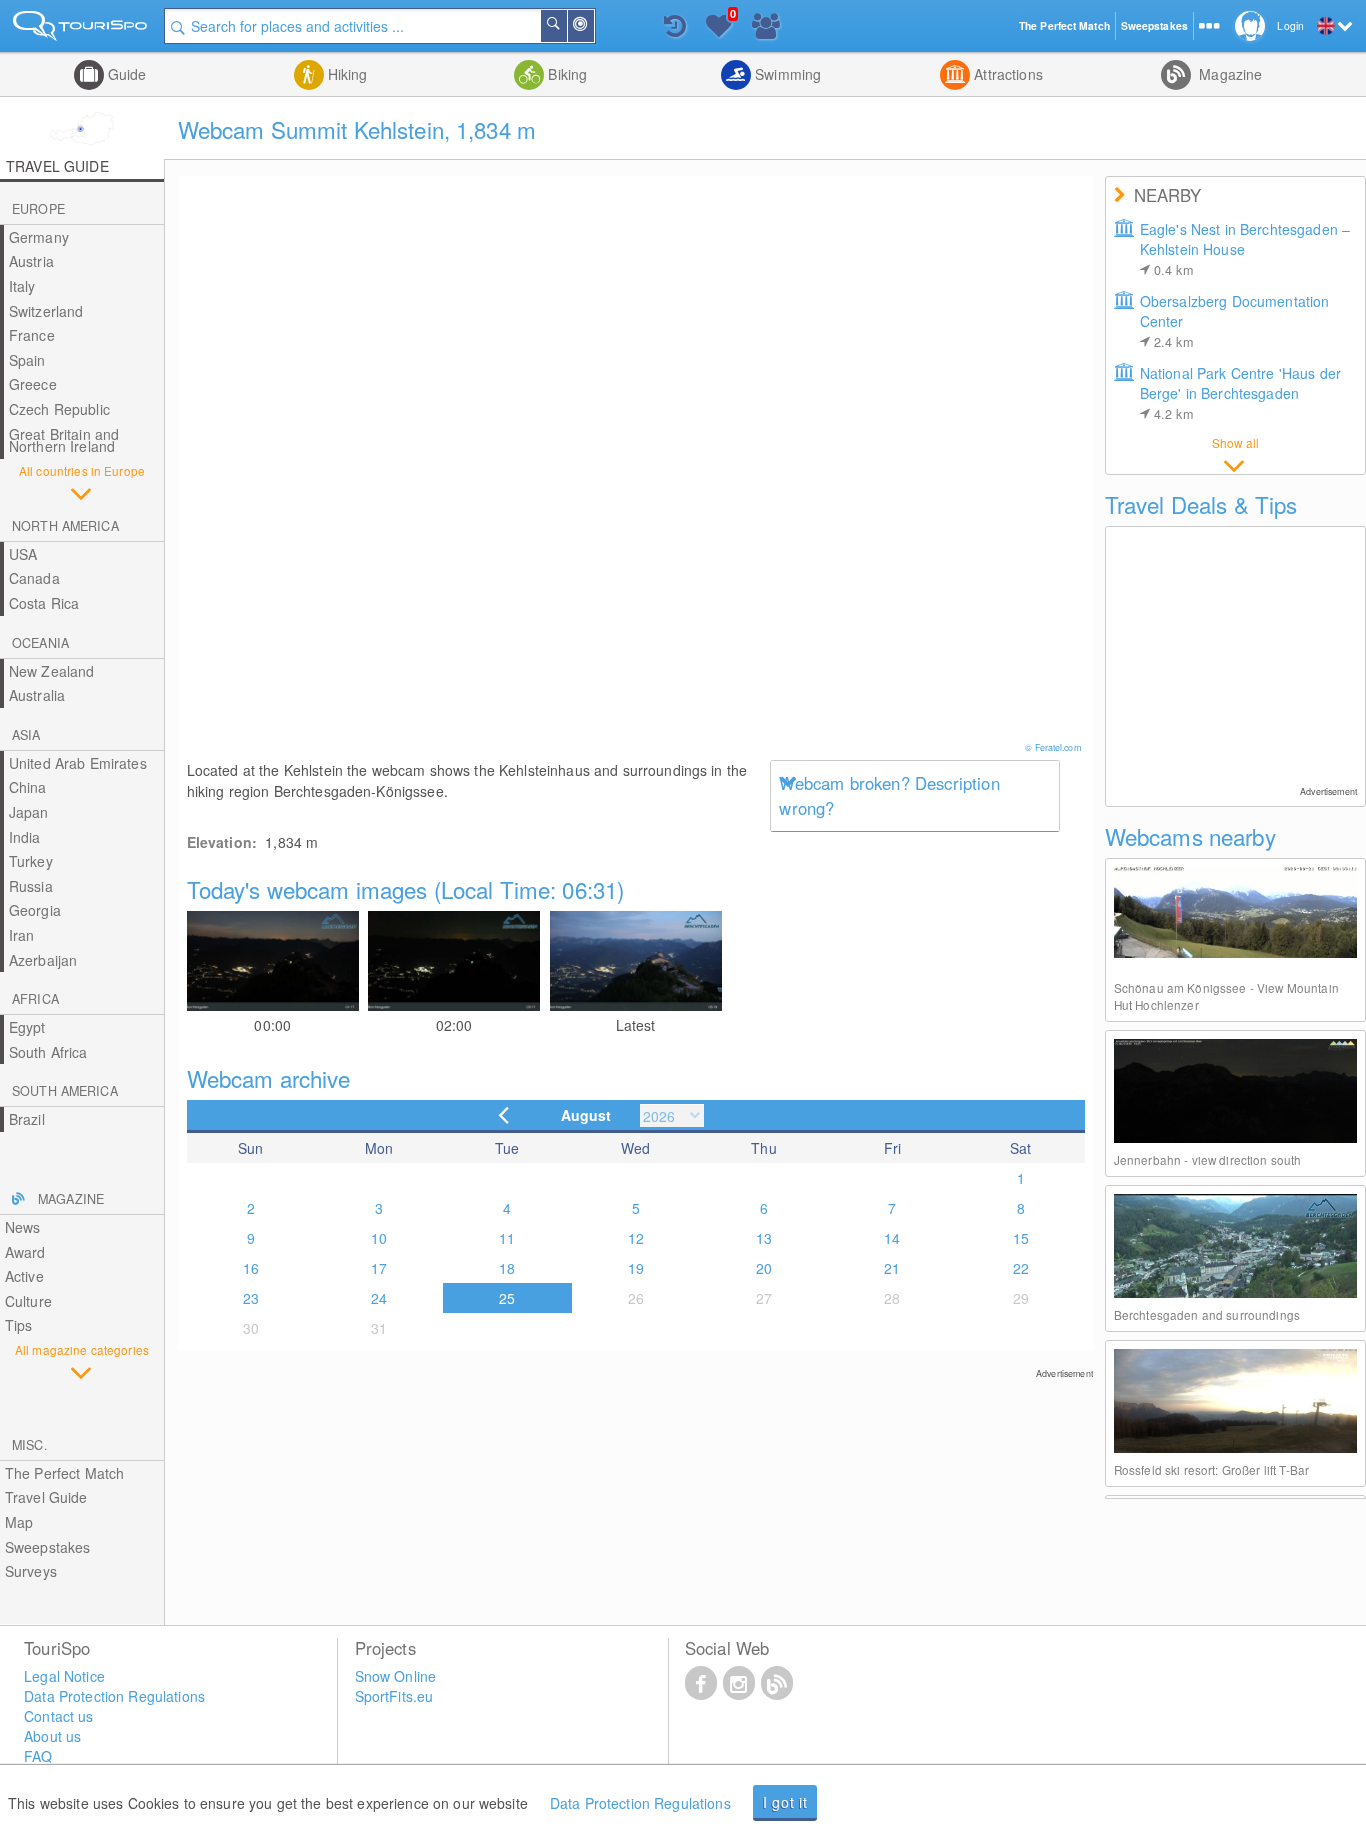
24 (379, 1298)
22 (1021, 1268)
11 (507, 1238)
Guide (125, 74)
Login (1290, 25)
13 (764, 1238)
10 (379, 1238)
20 (764, 1268)
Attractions (1006, 74)
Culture (28, 1301)
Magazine (1228, 74)
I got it (785, 1802)
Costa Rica (44, 603)
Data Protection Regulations (640, 1803)
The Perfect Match (64, 1473)
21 (892, 1268)
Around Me (593, 26)
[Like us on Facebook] (701, 1682)
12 (636, 1238)
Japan (29, 812)
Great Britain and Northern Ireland (64, 440)
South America (65, 1091)
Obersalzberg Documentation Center (1235, 321)
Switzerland (46, 311)
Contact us (58, 1716)
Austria (31, 261)
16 (251, 1268)
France (32, 335)
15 (1021, 1238)
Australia (37, 695)
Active (24, 1276)
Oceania (40, 643)
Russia (31, 886)
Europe (38, 209)
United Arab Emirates (78, 763)
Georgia (35, 910)
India (25, 837)
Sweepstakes (48, 1547)
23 (251, 1298)
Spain (27, 360)
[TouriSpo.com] (82, 29)
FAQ (38, 1756)
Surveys (31, 1571)
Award (25, 1252)
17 (379, 1268)
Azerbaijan (43, 960)
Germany (39, 237)
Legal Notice (64, 1676)
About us (52, 1736)
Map (19, 1522)
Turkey (31, 861)
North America (65, 526)
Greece (33, 384)
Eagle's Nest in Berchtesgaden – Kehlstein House (1245, 249)
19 (636, 1268)
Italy (22, 286)
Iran (22, 935)
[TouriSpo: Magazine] (777, 1682)
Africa (35, 999)
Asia (26, 735)
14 (892, 1238)
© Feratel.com (1053, 747)
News (23, 1227)
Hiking (346, 74)
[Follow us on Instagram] (739, 1682)
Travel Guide (46, 1497)
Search (566, 26)
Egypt (27, 1027)
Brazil (27, 1119)
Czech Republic (59, 409)
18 (507, 1268)
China (28, 787)
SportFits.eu (394, 1696)
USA (23, 554)
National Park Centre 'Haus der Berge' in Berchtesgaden (1240, 393)
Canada (34, 578)
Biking (565, 74)
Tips (19, 1325)
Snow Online (396, 1676)
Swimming (786, 74)
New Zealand (52, 671)
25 (507, 1298)
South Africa (48, 1052)
